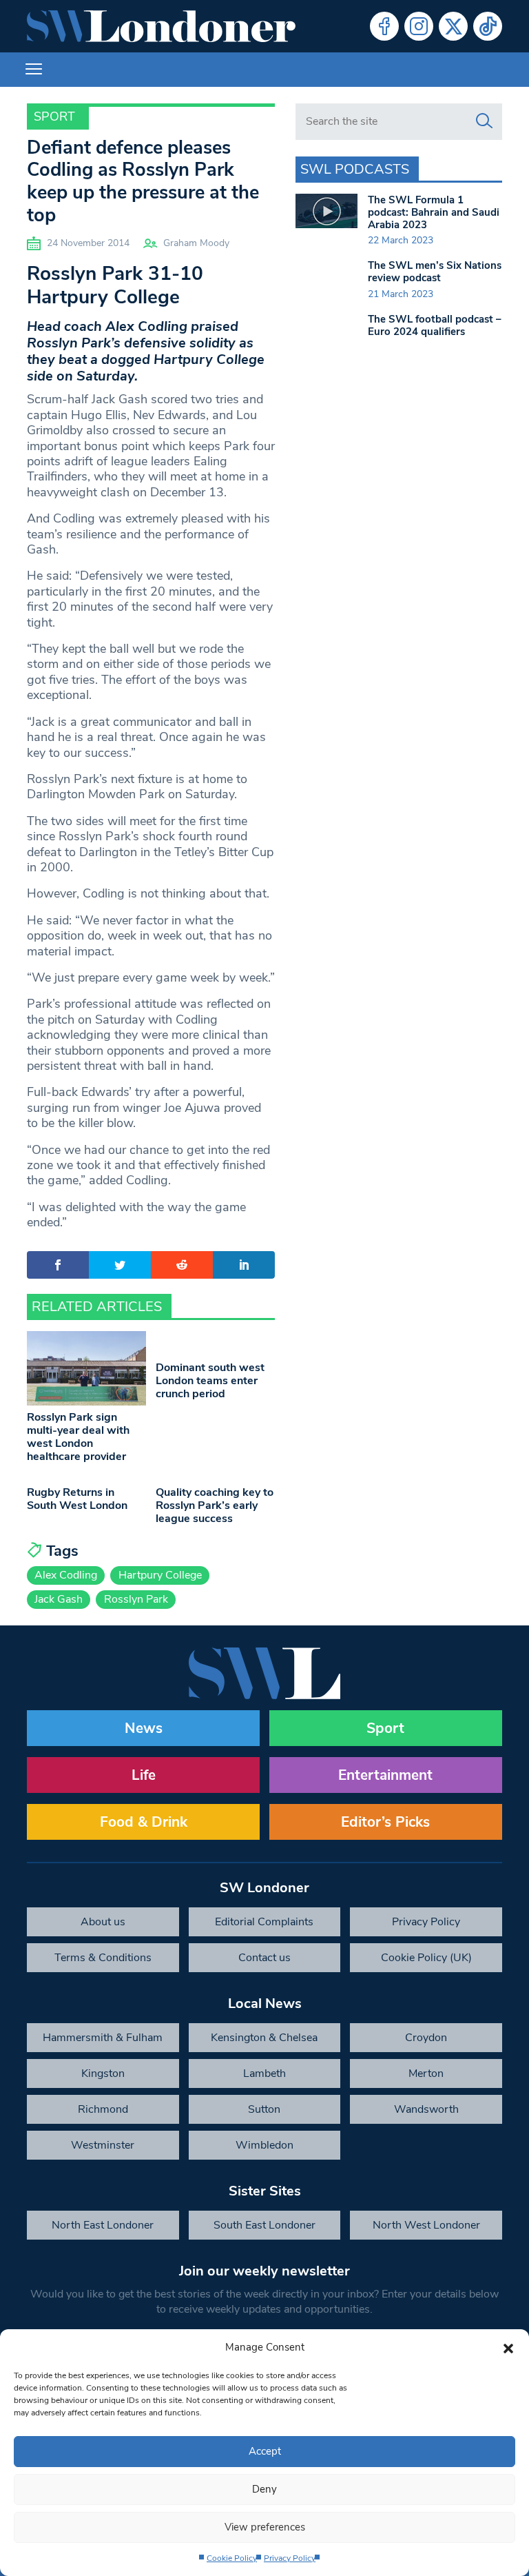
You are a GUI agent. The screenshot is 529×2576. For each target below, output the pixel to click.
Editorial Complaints (264, 1922)
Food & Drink (144, 1822)
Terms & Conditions (103, 1958)
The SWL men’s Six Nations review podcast (435, 272)
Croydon (426, 2038)
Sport (54, 116)
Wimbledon (264, 2145)
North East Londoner (103, 2225)
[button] (508, 2347)
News (144, 1728)
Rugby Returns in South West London (77, 1499)
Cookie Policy (232, 2558)
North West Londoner (426, 2225)
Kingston (103, 2073)
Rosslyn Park (136, 1599)
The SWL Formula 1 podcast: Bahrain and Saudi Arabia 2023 (434, 212)
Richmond (103, 2109)
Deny (264, 2489)
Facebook (384, 26)
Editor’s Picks (385, 1822)
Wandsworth (426, 2109)
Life (144, 1775)
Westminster (103, 2145)
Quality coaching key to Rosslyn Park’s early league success (215, 1505)
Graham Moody (196, 243)
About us (103, 1922)
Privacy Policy (290, 2558)
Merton (426, 2073)
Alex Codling (66, 1575)
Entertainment (385, 1775)
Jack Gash (59, 1599)
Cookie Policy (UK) (426, 1958)
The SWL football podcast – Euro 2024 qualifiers (435, 325)
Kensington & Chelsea (264, 2038)
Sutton (264, 2109)
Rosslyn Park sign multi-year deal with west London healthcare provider (78, 1437)
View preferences (265, 2527)
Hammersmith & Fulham (103, 2038)
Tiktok (488, 26)
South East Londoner (264, 2225)
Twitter (453, 26)
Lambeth (264, 2073)
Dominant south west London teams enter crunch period (210, 1381)
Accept (265, 2451)
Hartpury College (160, 1575)
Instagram (419, 26)
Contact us (264, 1958)
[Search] (484, 121)
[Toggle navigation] (34, 70)
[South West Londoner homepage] (161, 26)
